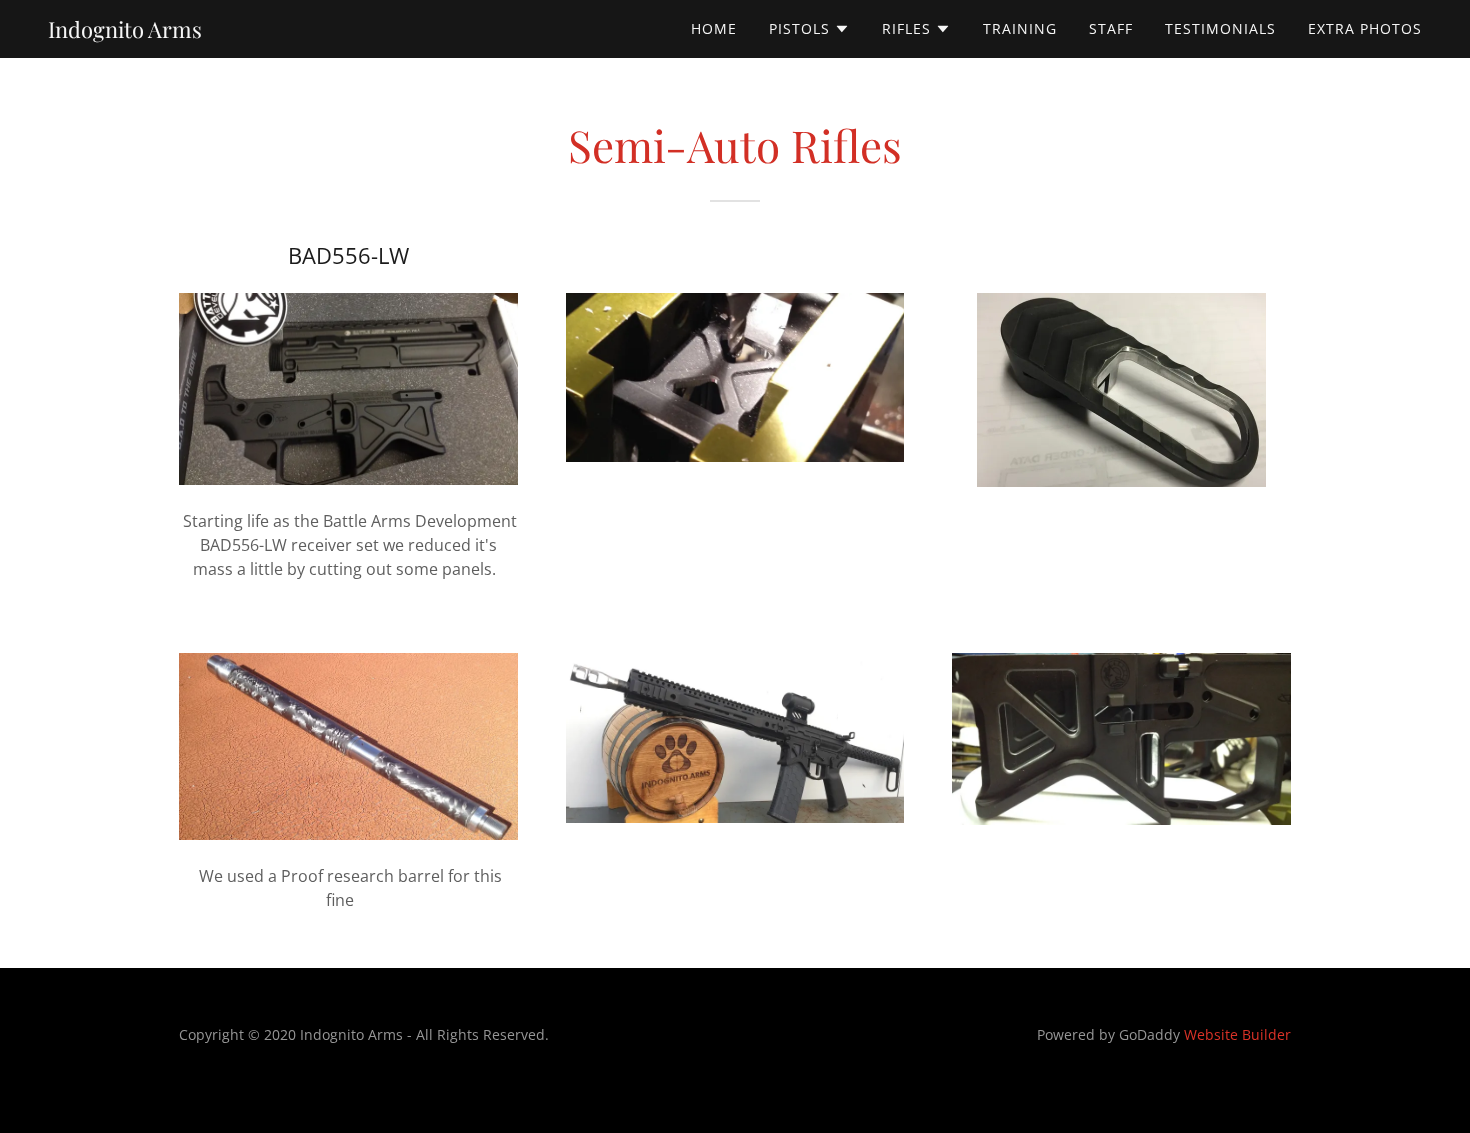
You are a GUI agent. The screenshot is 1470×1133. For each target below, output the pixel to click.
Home (714, 28)
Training (1020, 28)
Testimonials (1220, 28)
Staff (1111, 28)
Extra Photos (1365, 28)
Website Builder (1237, 1034)
